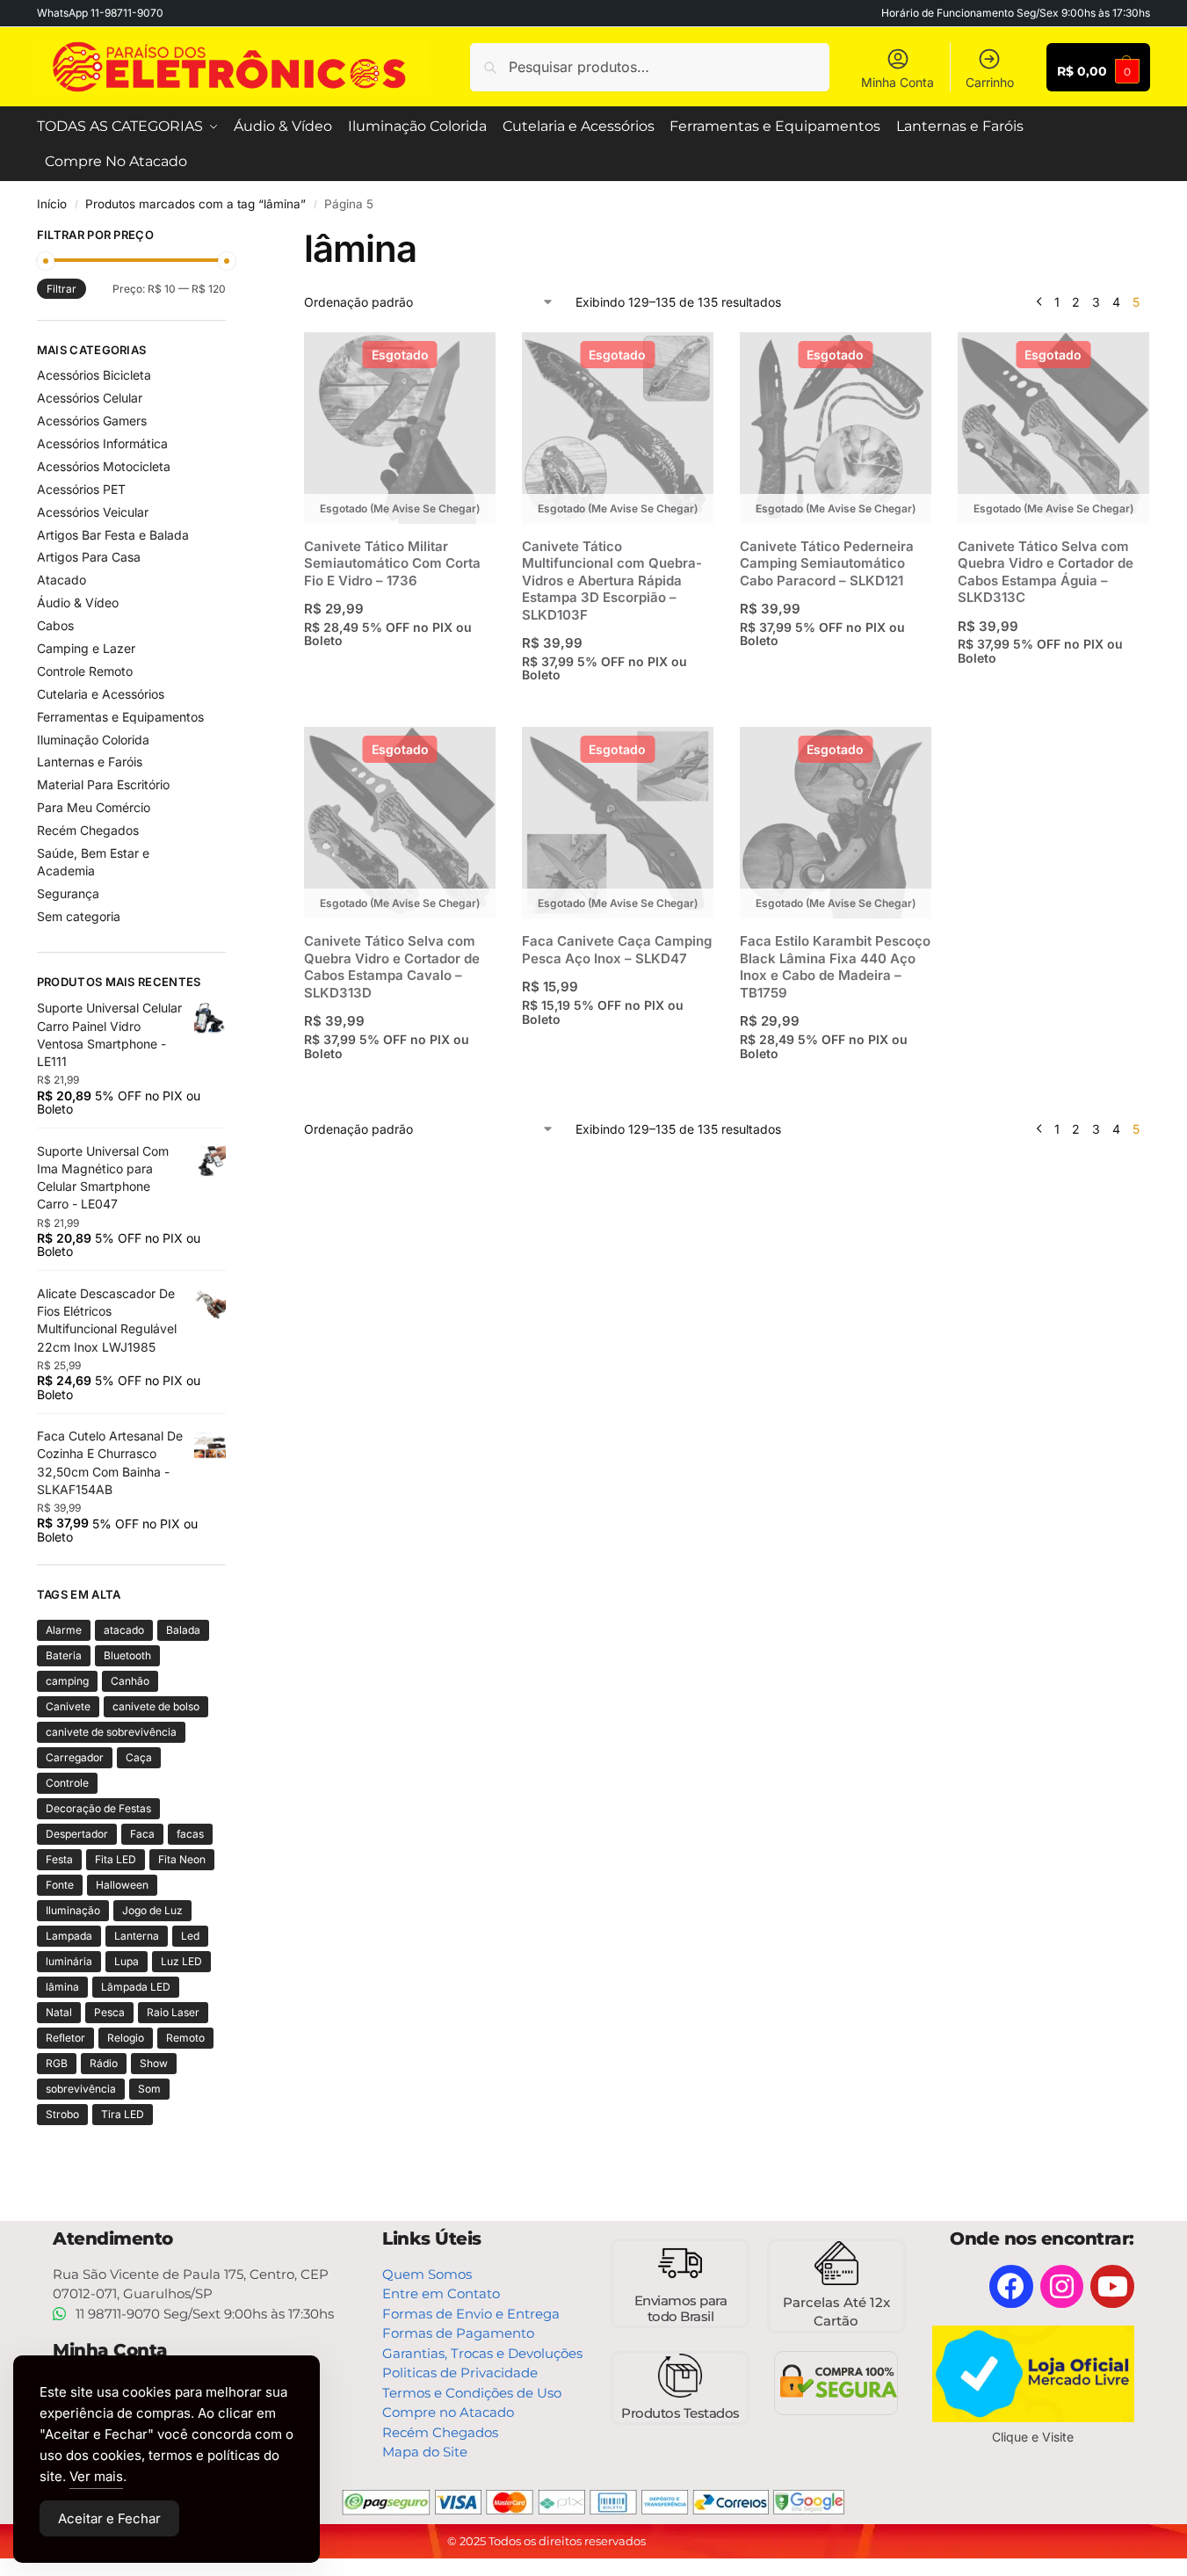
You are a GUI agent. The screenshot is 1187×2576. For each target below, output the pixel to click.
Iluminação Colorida (93, 740)
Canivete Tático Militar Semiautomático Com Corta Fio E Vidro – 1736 (392, 563)
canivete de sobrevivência (111, 1732)
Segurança (68, 893)
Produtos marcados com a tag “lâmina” (195, 204)
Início (52, 204)
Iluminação (73, 1910)
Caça (139, 1757)
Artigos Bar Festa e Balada (113, 535)
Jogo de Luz (152, 1910)
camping (67, 1681)
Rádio (104, 2063)
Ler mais (402, 675)
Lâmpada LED (136, 1987)
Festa (59, 1859)
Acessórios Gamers (92, 421)
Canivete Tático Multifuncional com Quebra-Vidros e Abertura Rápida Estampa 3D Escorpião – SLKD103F (612, 581)
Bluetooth (127, 1655)
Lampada (69, 1936)
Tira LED (123, 2114)
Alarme (64, 1630)
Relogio (126, 2038)
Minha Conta (897, 82)
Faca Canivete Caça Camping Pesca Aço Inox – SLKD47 (617, 950)
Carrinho (990, 82)
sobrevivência (81, 2089)
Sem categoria (79, 916)
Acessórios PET (81, 489)
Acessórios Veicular (93, 512)
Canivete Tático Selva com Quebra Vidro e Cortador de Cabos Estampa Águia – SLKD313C (1046, 572)
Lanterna (137, 1936)
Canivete (68, 1706)
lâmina (62, 1987)
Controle (67, 1783)
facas (190, 1834)
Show (154, 2063)
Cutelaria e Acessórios (101, 694)
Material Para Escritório (103, 784)
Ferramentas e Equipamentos (120, 717)
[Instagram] (1062, 2287)
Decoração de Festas (98, 1808)
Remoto (185, 2038)
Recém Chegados (88, 830)
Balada (183, 1630)
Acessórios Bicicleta (94, 375)
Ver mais (96, 2476)
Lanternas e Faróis (90, 762)
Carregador (75, 1757)
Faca (142, 1834)
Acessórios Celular (90, 398)
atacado (124, 1630)
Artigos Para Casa (89, 557)
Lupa (127, 1961)
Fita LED (116, 1859)
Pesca (109, 2012)
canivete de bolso (156, 1706)
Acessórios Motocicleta (104, 466)
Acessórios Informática (102, 443)
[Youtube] (1112, 2287)
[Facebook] (1011, 2287)
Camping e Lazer (86, 648)
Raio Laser (173, 2012)
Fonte (60, 1885)
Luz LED (181, 1961)
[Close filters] (231, 237)
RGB (57, 2063)
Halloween (122, 1885)
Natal (59, 2012)
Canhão (130, 1681)
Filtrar (62, 289)
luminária (69, 1961)
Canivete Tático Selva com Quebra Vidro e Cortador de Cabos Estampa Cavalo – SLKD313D (392, 967)
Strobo (62, 2114)
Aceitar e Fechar (109, 2518)
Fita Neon (182, 1859)
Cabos (55, 625)
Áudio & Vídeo (78, 602)
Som (149, 2089)
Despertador (77, 1834)
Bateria (64, 1655)
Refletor (65, 2038)
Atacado (62, 580)
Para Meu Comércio (94, 807)
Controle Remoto (85, 671)
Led (190, 1936)
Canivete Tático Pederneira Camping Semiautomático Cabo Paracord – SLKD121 (827, 563)
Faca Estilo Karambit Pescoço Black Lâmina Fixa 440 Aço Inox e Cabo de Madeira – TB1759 (835, 967)
